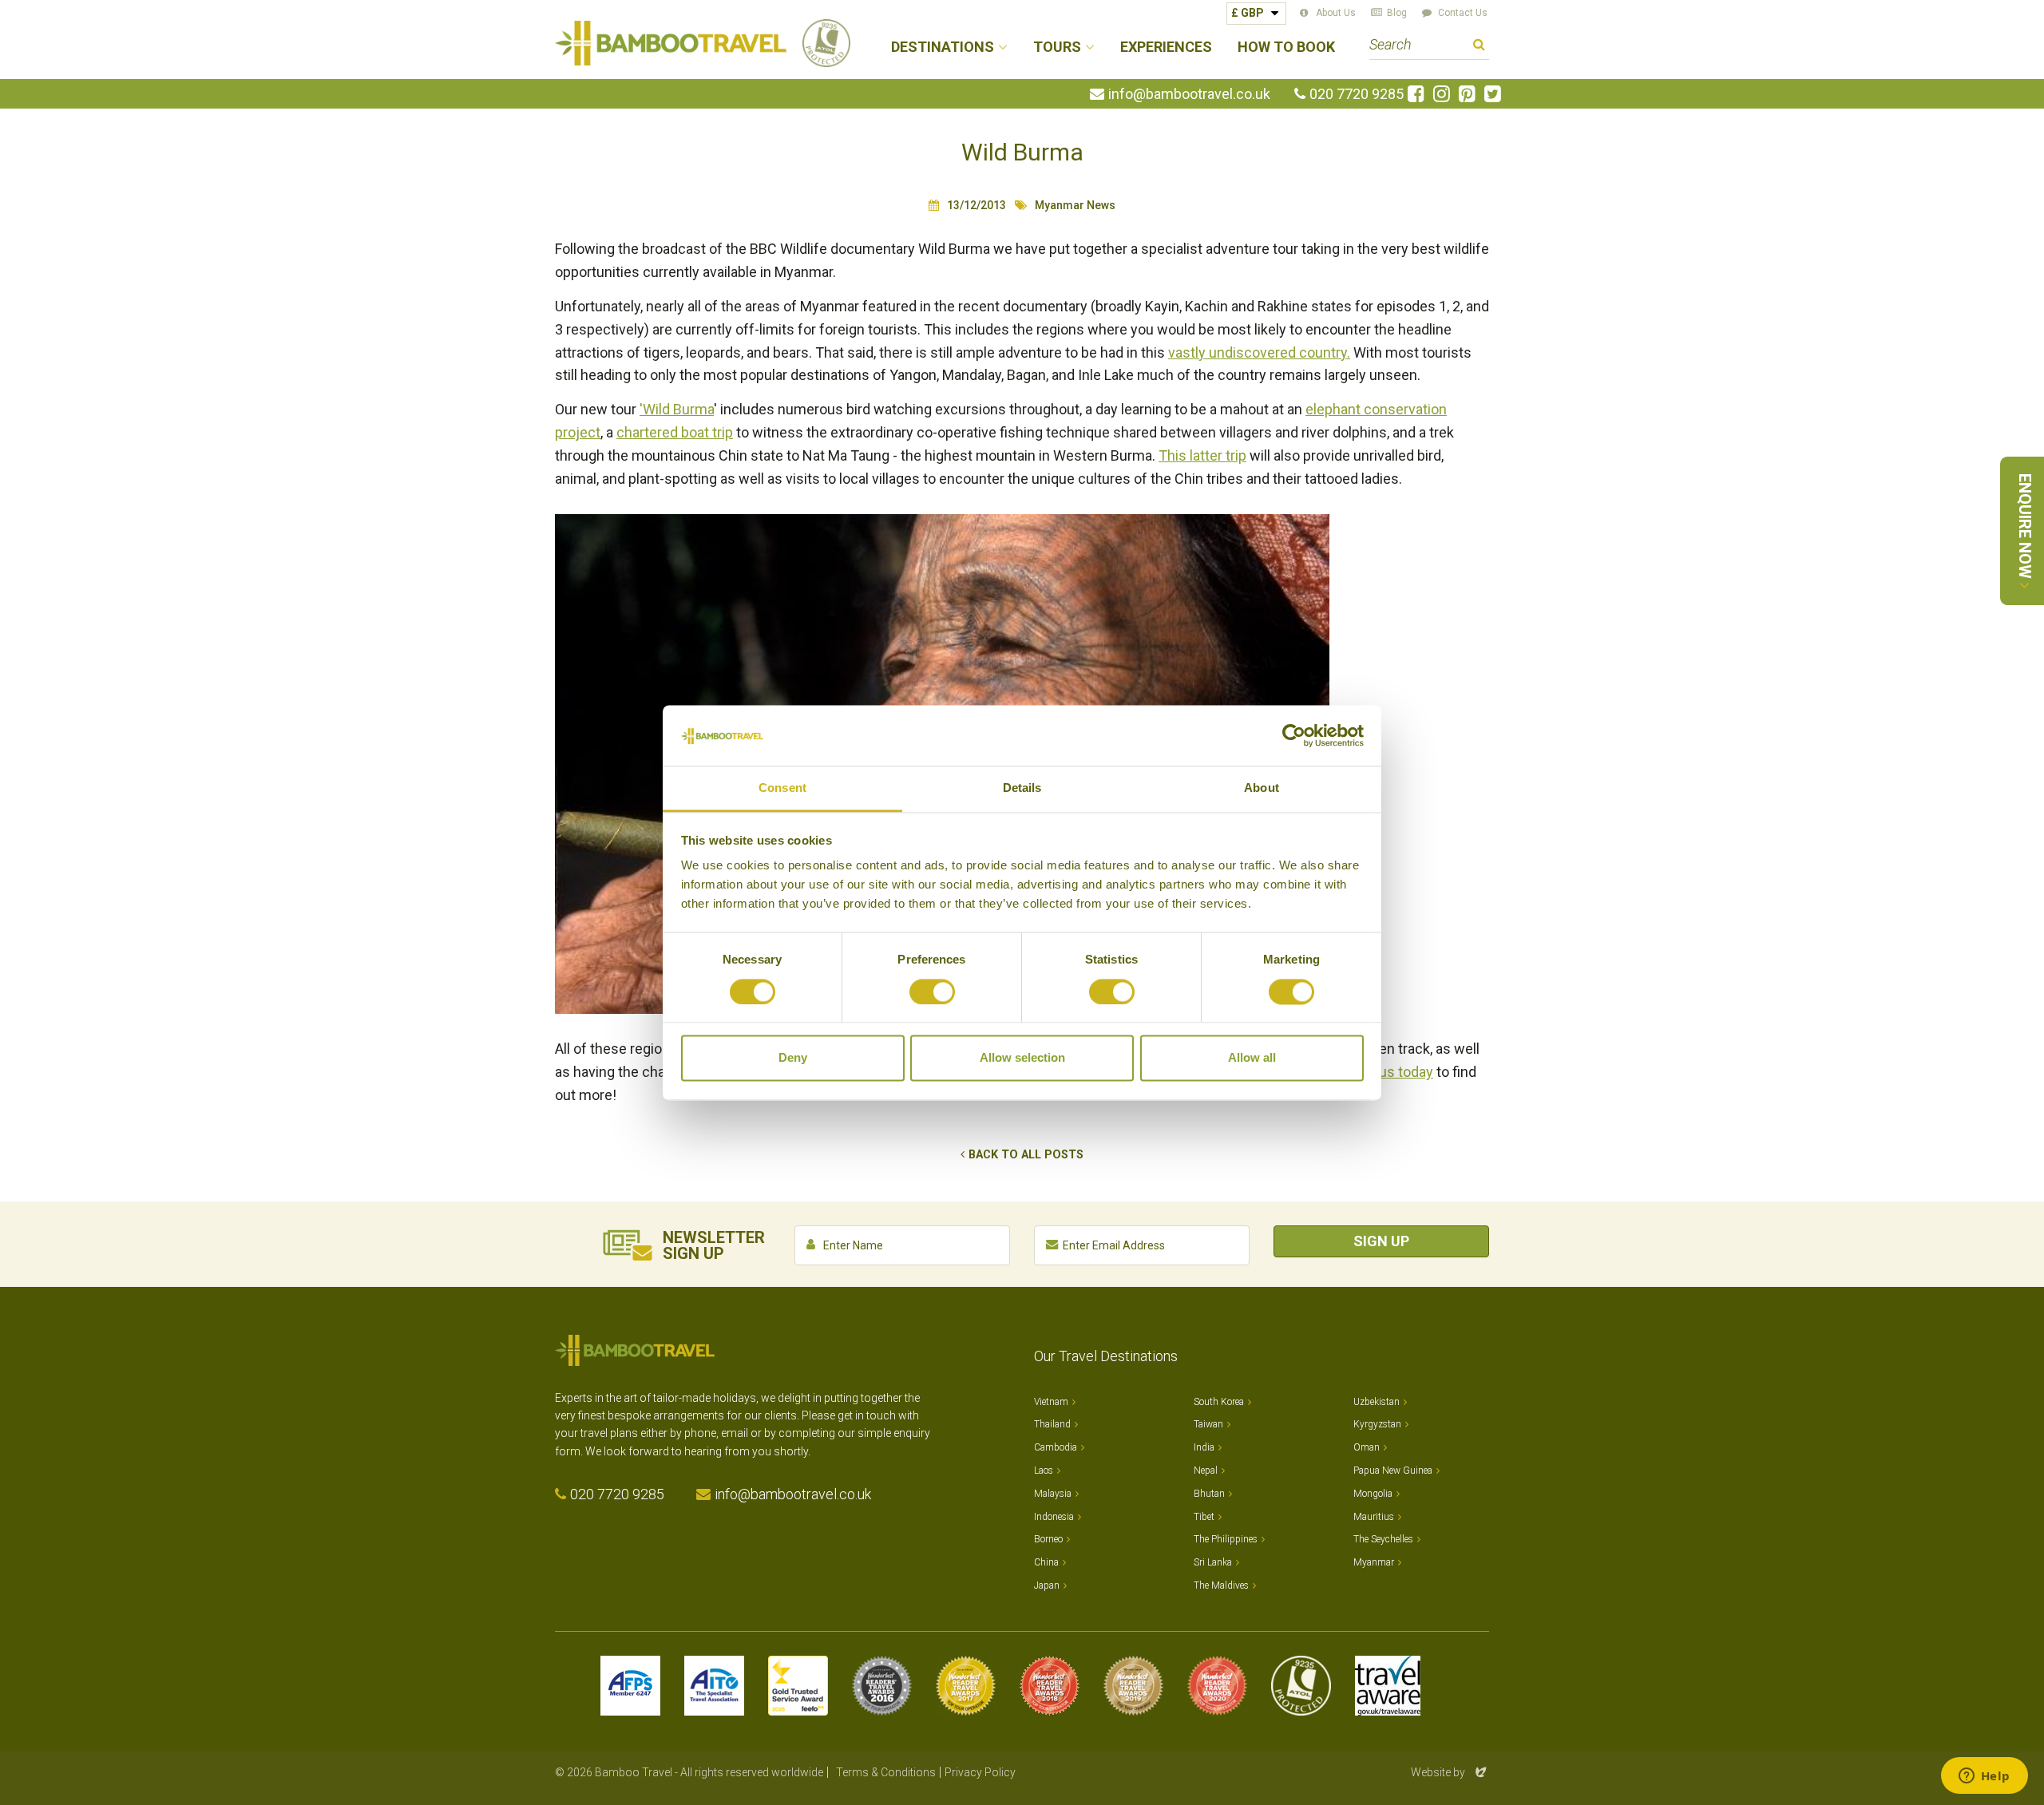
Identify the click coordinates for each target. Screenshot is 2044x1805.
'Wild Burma (677, 409)
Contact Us (1463, 13)
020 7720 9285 (1357, 94)
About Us (1336, 13)
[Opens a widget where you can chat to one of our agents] (1984, 1777)
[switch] (932, 992)
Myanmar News (1075, 205)
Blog (1397, 13)
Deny (793, 1058)
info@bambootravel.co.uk (1189, 94)
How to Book (1286, 47)
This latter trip (1202, 455)
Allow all (1252, 1058)
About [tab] (1262, 788)
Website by (1450, 1772)
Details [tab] (1022, 788)
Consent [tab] (782, 788)
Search (1479, 47)
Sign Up (1381, 1241)
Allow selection (1022, 1058)
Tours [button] (1057, 47)
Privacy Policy (980, 1772)
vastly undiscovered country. (1259, 352)
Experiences (1166, 47)
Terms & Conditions (886, 1772)
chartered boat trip (675, 432)
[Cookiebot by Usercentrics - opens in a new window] (1294, 735)
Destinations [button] (943, 47)
